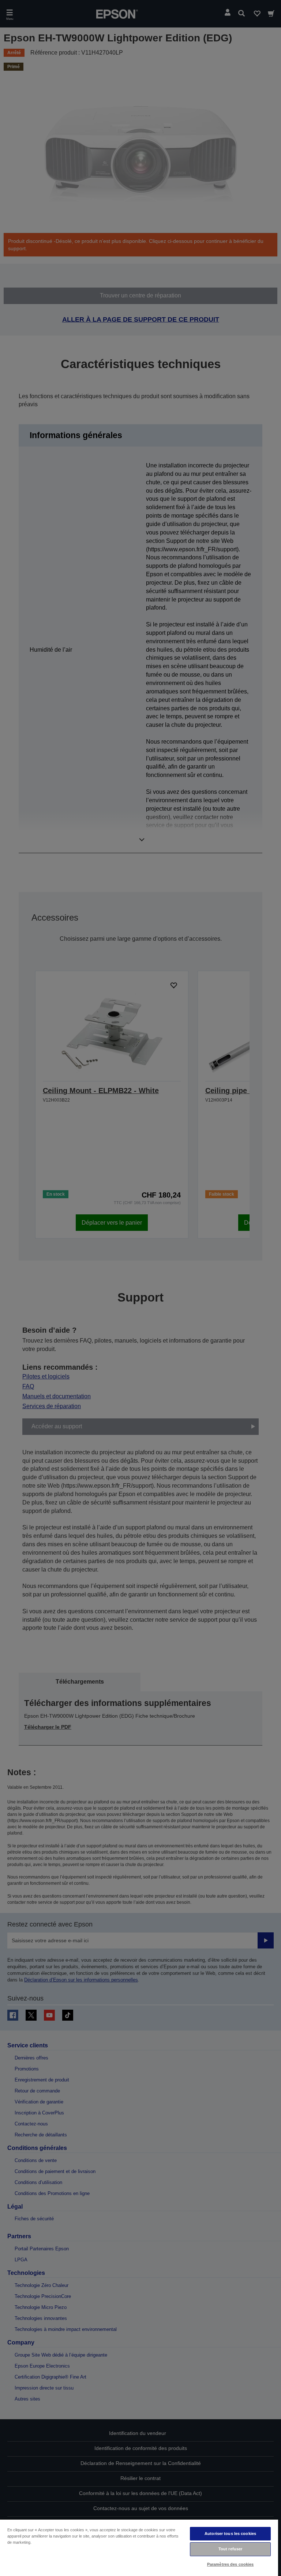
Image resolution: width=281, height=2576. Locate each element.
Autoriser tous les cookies (230, 2534)
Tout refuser (230, 2549)
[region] (139, 2547)
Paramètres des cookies (231, 2564)
